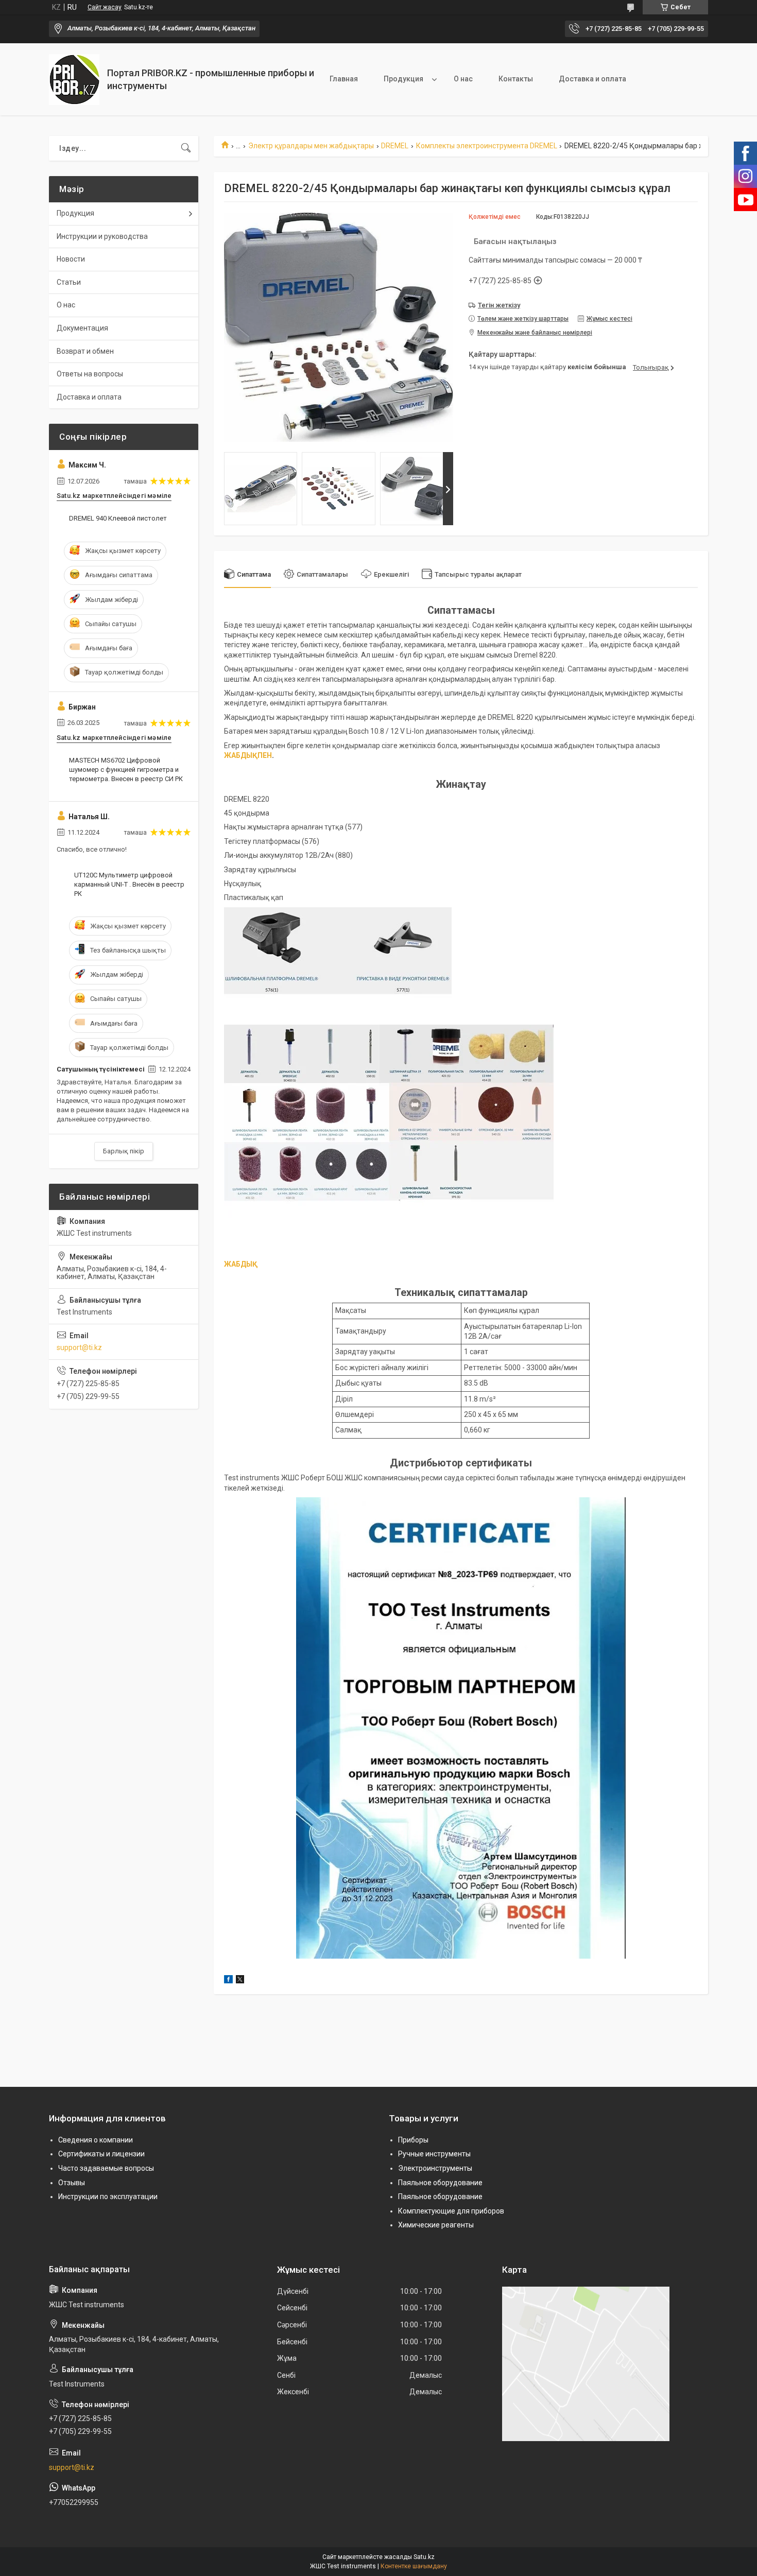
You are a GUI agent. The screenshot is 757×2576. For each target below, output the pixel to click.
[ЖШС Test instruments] (74, 80)
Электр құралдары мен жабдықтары (311, 146)
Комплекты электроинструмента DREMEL (487, 146)
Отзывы (72, 2183)
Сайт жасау (105, 7)
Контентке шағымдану (414, 2566)
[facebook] (228, 1981)
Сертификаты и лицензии (101, 2154)
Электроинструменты (435, 2168)
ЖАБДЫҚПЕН (248, 755)
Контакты (516, 79)
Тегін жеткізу (499, 305)
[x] (240, 1981)
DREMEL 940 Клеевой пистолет (118, 518)
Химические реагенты (436, 2225)
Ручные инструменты (434, 2154)
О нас (463, 79)
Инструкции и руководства (102, 236)
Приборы (413, 2140)
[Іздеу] (186, 148)
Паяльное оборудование (440, 2183)
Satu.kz (424, 2557)
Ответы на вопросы (90, 374)
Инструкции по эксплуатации (108, 2197)
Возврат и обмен (85, 351)
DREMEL (395, 146)
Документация (82, 328)
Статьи (69, 282)
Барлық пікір (124, 1151)
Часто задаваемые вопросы (106, 2168)
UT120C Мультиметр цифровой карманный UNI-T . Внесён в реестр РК (129, 884)
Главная (344, 79)
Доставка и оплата (592, 79)
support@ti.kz (79, 1347)
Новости (71, 259)
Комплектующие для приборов (451, 2211)
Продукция (403, 79)
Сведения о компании (96, 2140)
